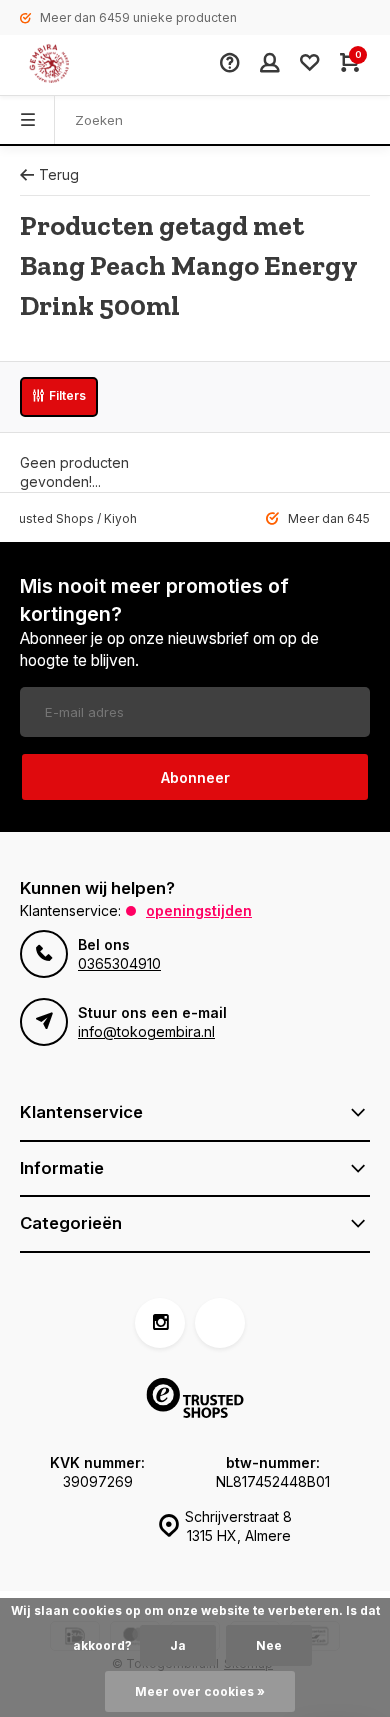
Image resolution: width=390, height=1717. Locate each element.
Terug (59, 174)
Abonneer (195, 777)
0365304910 (119, 963)
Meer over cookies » (200, 1691)
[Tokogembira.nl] (70, 65)
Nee (269, 1645)
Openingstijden (199, 910)
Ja (178, 1645)
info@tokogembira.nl (146, 1031)
